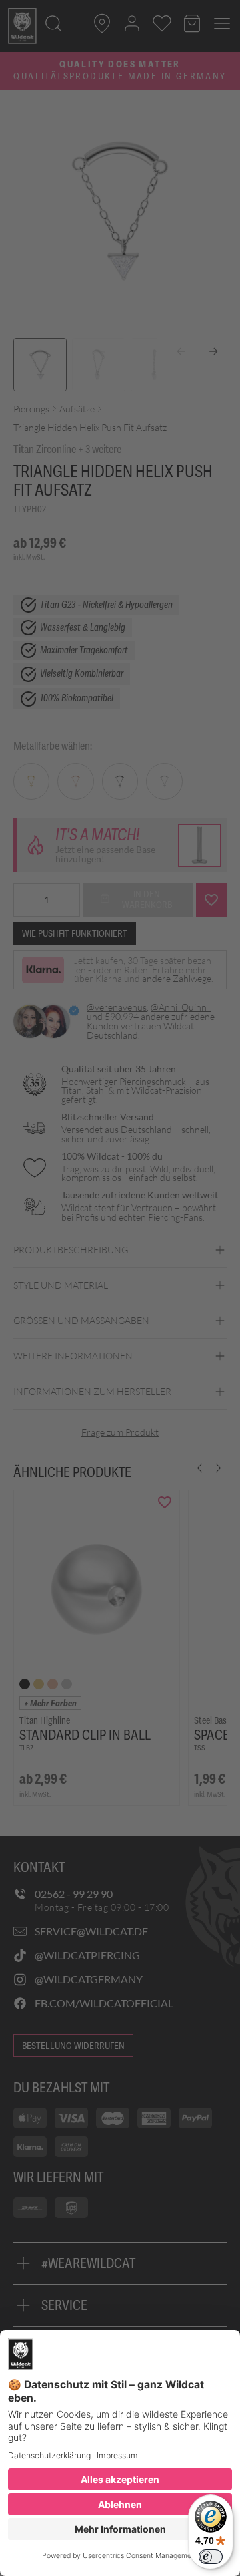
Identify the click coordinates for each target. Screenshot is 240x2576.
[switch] (211, 2557)
